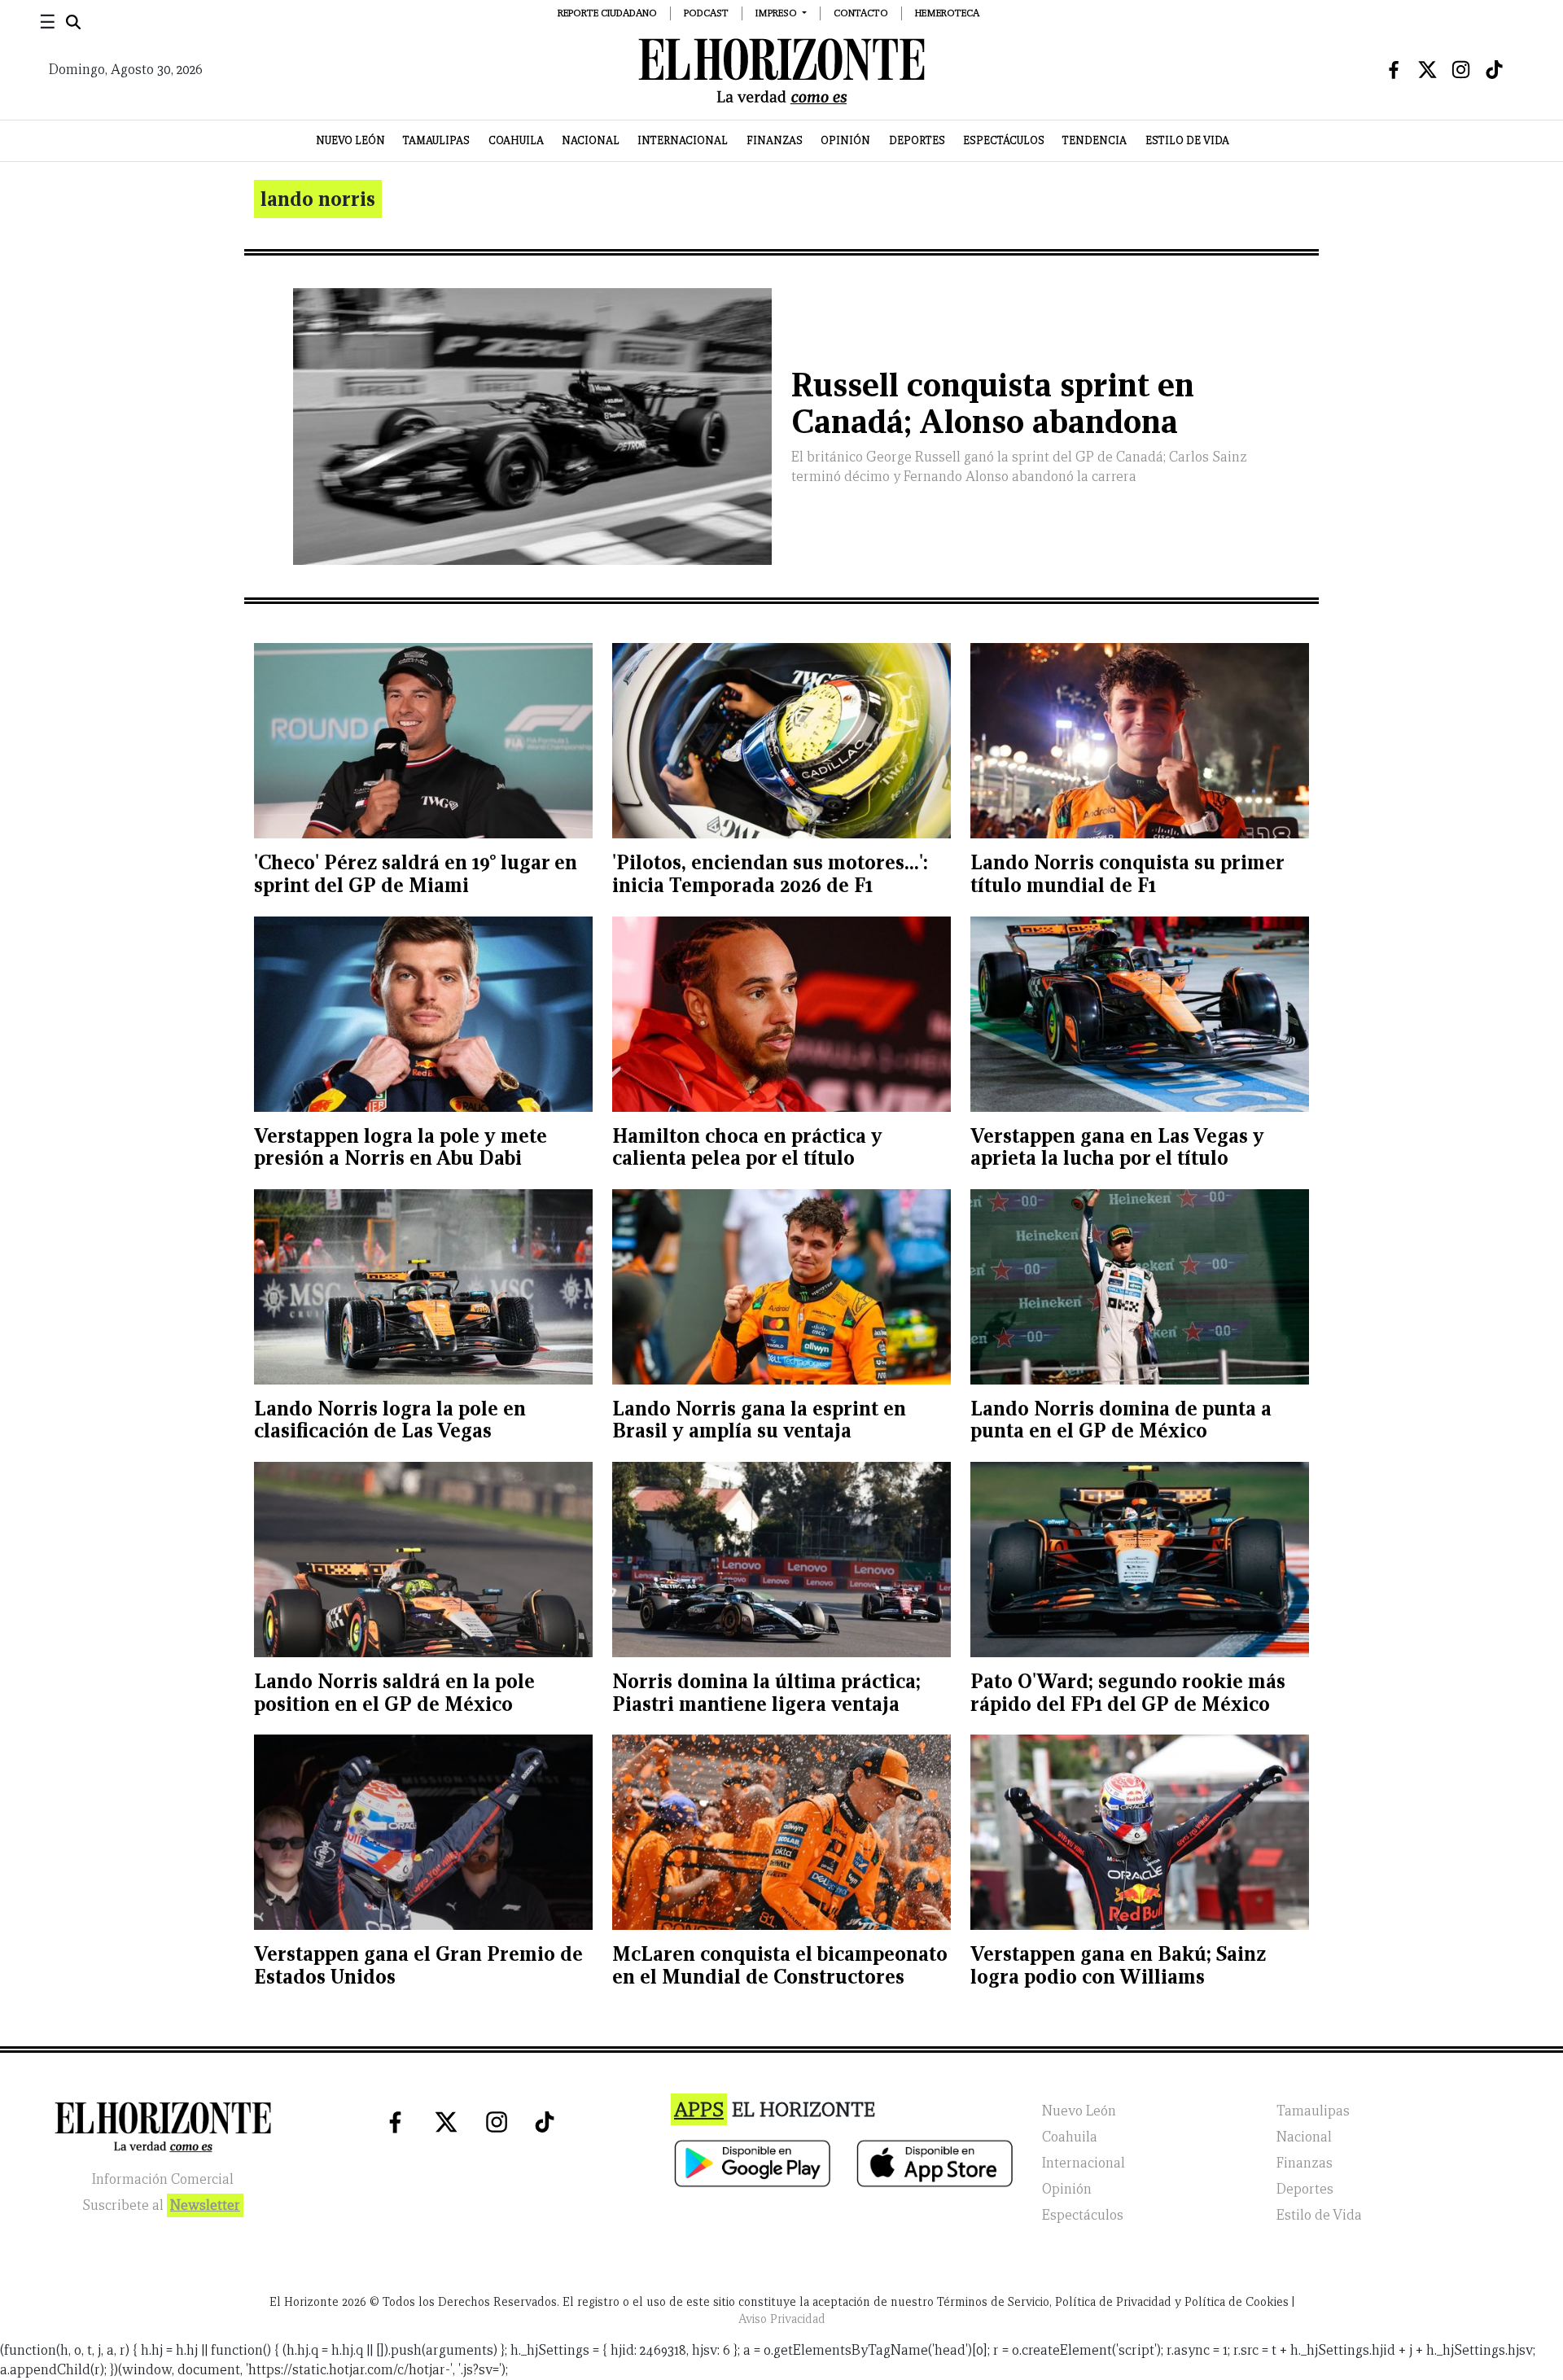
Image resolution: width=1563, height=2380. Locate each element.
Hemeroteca (947, 13)
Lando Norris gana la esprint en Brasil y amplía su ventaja (759, 1420)
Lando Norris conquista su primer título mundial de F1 (1127, 874)
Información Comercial (163, 2179)
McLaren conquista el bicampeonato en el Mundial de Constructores (780, 1965)
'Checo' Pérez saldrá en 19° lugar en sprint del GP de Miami (416, 874)
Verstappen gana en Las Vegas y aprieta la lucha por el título (1117, 1147)
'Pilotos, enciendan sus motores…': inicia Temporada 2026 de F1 (770, 874)
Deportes (917, 140)
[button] (781, 13)
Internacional (683, 140)
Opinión (845, 140)
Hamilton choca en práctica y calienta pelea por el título (747, 1147)
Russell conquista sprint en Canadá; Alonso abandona (993, 404)
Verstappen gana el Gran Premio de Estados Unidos (418, 1965)
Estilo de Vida (1187, 140)
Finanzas (775, 140)
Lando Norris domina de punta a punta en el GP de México (1121, 1420)
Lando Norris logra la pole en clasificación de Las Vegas (390, 1420)
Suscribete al (161, 2205)
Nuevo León (350, 140)
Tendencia (1095, 140)
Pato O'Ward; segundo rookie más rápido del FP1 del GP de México (1128, 1693)
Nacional (591, 140)
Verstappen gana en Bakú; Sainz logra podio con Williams (1118, 1965)
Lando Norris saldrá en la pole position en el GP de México (394, 1693)
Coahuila (516, 140)
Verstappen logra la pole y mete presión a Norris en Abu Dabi (401, 1147)
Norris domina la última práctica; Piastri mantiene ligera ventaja (766, 1693)
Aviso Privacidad (782, 2319)
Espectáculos (1004, 140)
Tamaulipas (436, 140)
